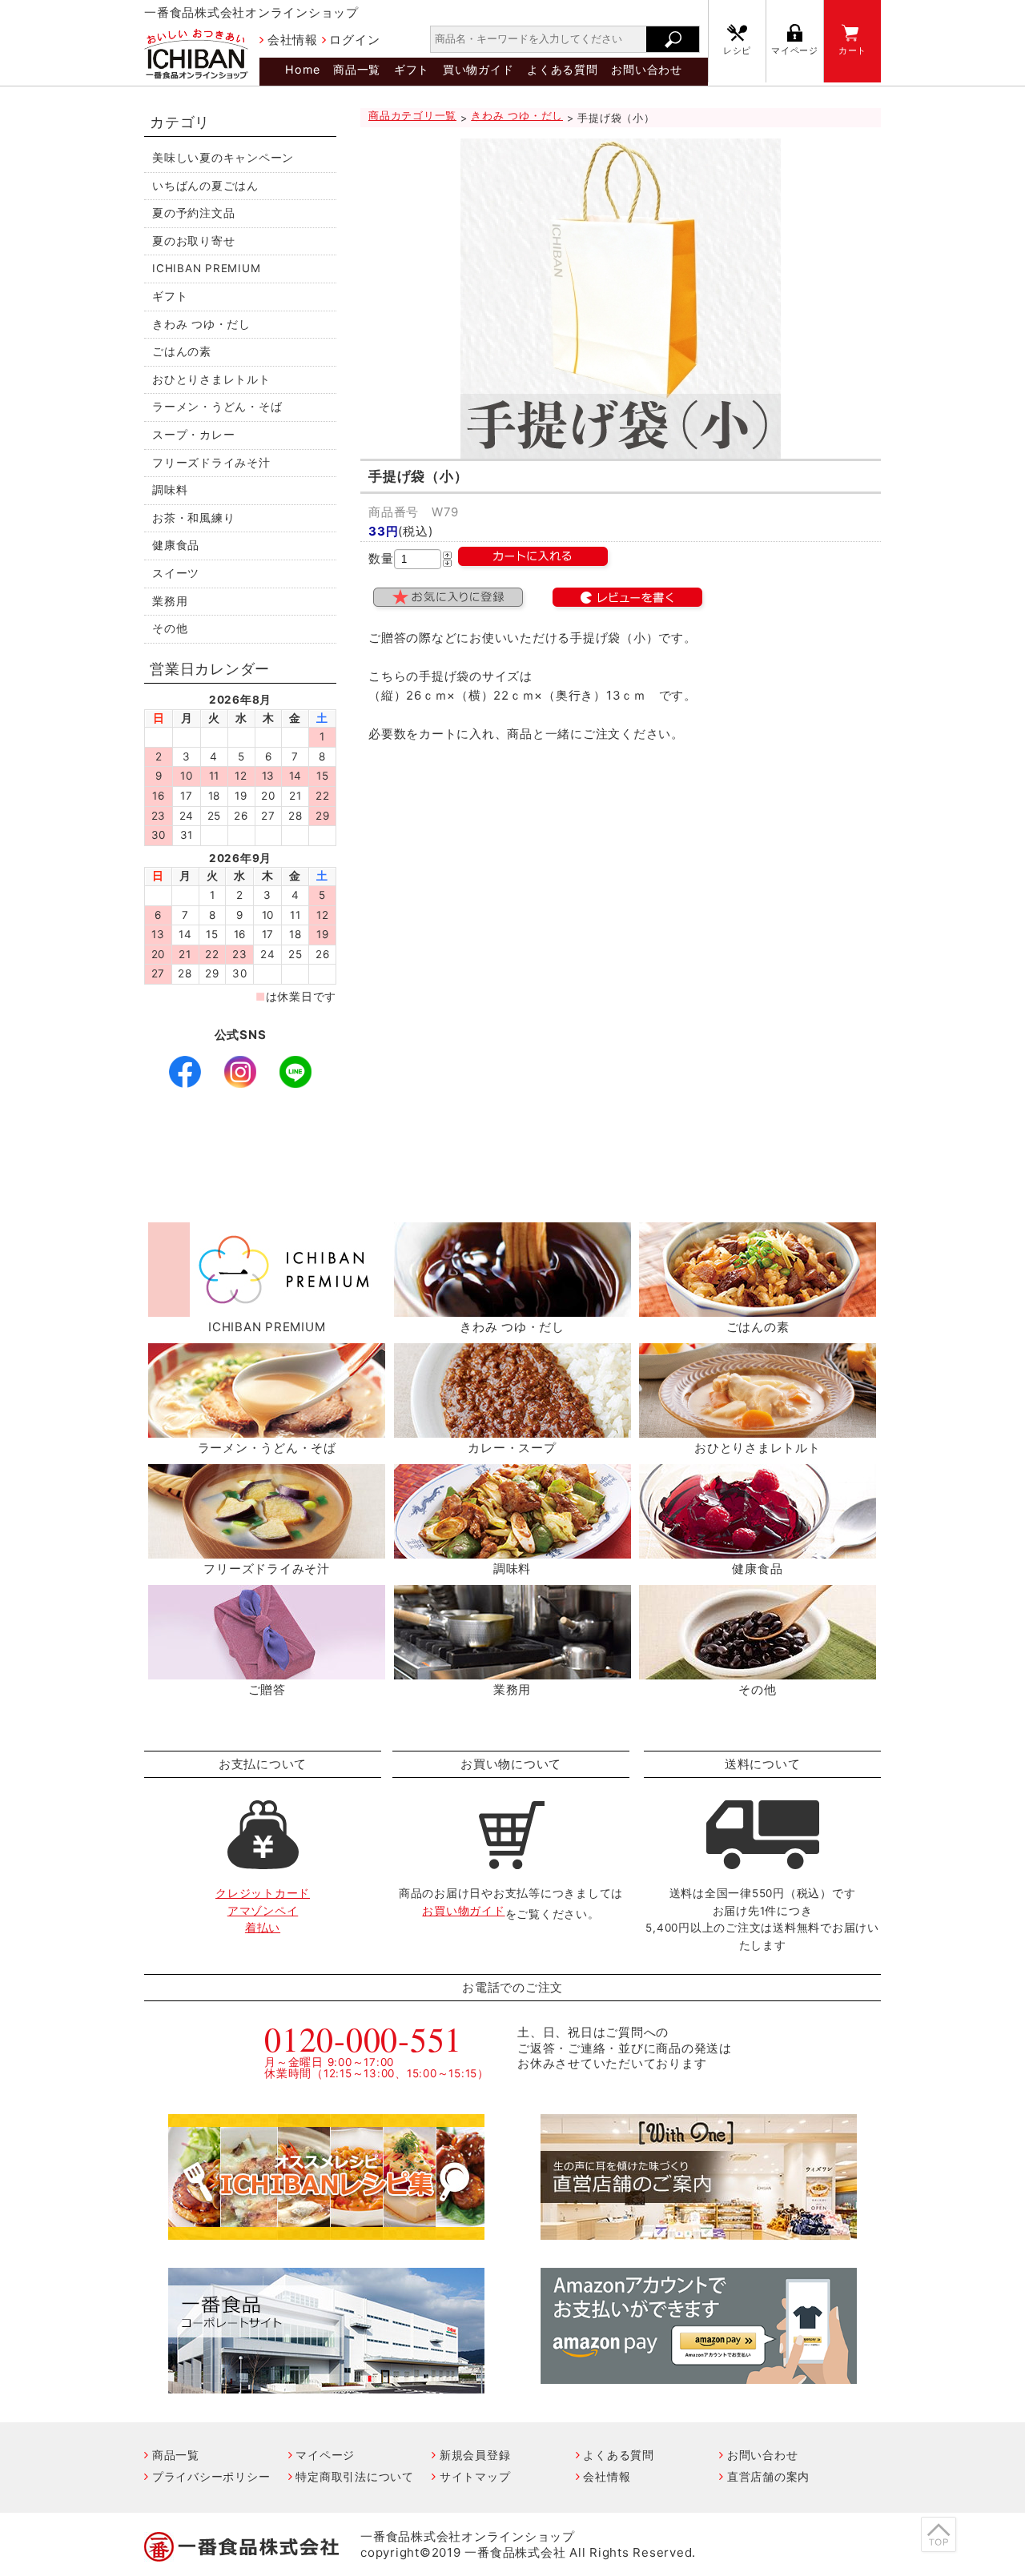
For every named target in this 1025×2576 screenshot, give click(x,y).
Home (302, 69)
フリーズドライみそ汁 (211, 463)
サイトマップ (475, 2476)
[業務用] (512, 1670)
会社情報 (293, 40)
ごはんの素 (182, 351)
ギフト (412, 69)
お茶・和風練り (193, 518)
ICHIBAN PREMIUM (206, 268)
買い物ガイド (478, 69)
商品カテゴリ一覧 (412, 116)
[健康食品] (758, 1549)
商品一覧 (357, 69)
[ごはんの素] (758, 1308)
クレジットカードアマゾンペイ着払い (263, 1910)
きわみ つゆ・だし (201, 324)
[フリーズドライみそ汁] (267, 1549)
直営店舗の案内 (768, 2476)
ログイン (354, 40)
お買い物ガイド (463, 1911)
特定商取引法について (355, 2476)
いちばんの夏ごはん (205, 186)
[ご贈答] (267, 1670)
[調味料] (512, 1549)
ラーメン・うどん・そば (217, 407)
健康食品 (176, 545)
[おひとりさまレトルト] (758, 1428)
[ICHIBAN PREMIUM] (267, 1308)
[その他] (758, 1670)
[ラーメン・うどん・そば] (267, 1428)
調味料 (170, 490)
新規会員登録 (475, 2455)
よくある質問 (563, 69)
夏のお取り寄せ (193, 241)
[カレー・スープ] (512, 1428)
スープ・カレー (193, 435)
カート (852, 51)
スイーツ (176, 573)
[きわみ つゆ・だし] (512, 1308)
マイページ (795, 51)
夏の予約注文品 (193, 213)
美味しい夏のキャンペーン (223, 158)
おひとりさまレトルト (211, 379)
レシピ (737, 51)
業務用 (170, 601)
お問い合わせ (647, 69)
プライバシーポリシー (211, 2476)
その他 (170, 628)
